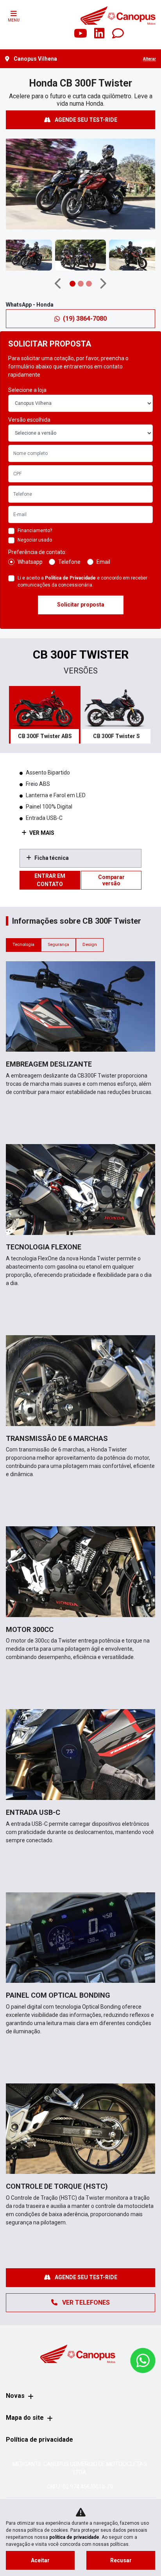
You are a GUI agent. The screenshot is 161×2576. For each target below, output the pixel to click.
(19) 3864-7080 (85, 319)
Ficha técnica (52, 858)
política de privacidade (74, 2537)
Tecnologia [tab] (23, 945)
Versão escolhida (29, 420)
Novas (15, 2396)
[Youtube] (80, 34)
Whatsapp (30, 562)
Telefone (69, 562)
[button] (13, 188)
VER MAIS (41, 833)
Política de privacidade (39, 2440)
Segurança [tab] (58, 945)
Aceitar (40, 2560)
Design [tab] (90, 945)
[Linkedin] (99, 34)
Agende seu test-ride (85, 120)
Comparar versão (111, 880)
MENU (14, 20)
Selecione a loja (27, 390)
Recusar (121, 2560)
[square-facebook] (43, 34)
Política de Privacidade (70, 578)
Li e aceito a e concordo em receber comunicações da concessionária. (82, 581)
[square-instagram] (62, 34)
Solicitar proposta (81, 605)
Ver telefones (85, 2303)
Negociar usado (35, 540)
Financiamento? (35, 531)
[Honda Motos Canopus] (118, 15)
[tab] (45, 715)
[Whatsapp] (118, 34)
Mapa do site (25, 2418)
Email (103, 562)
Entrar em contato (50, 880)
